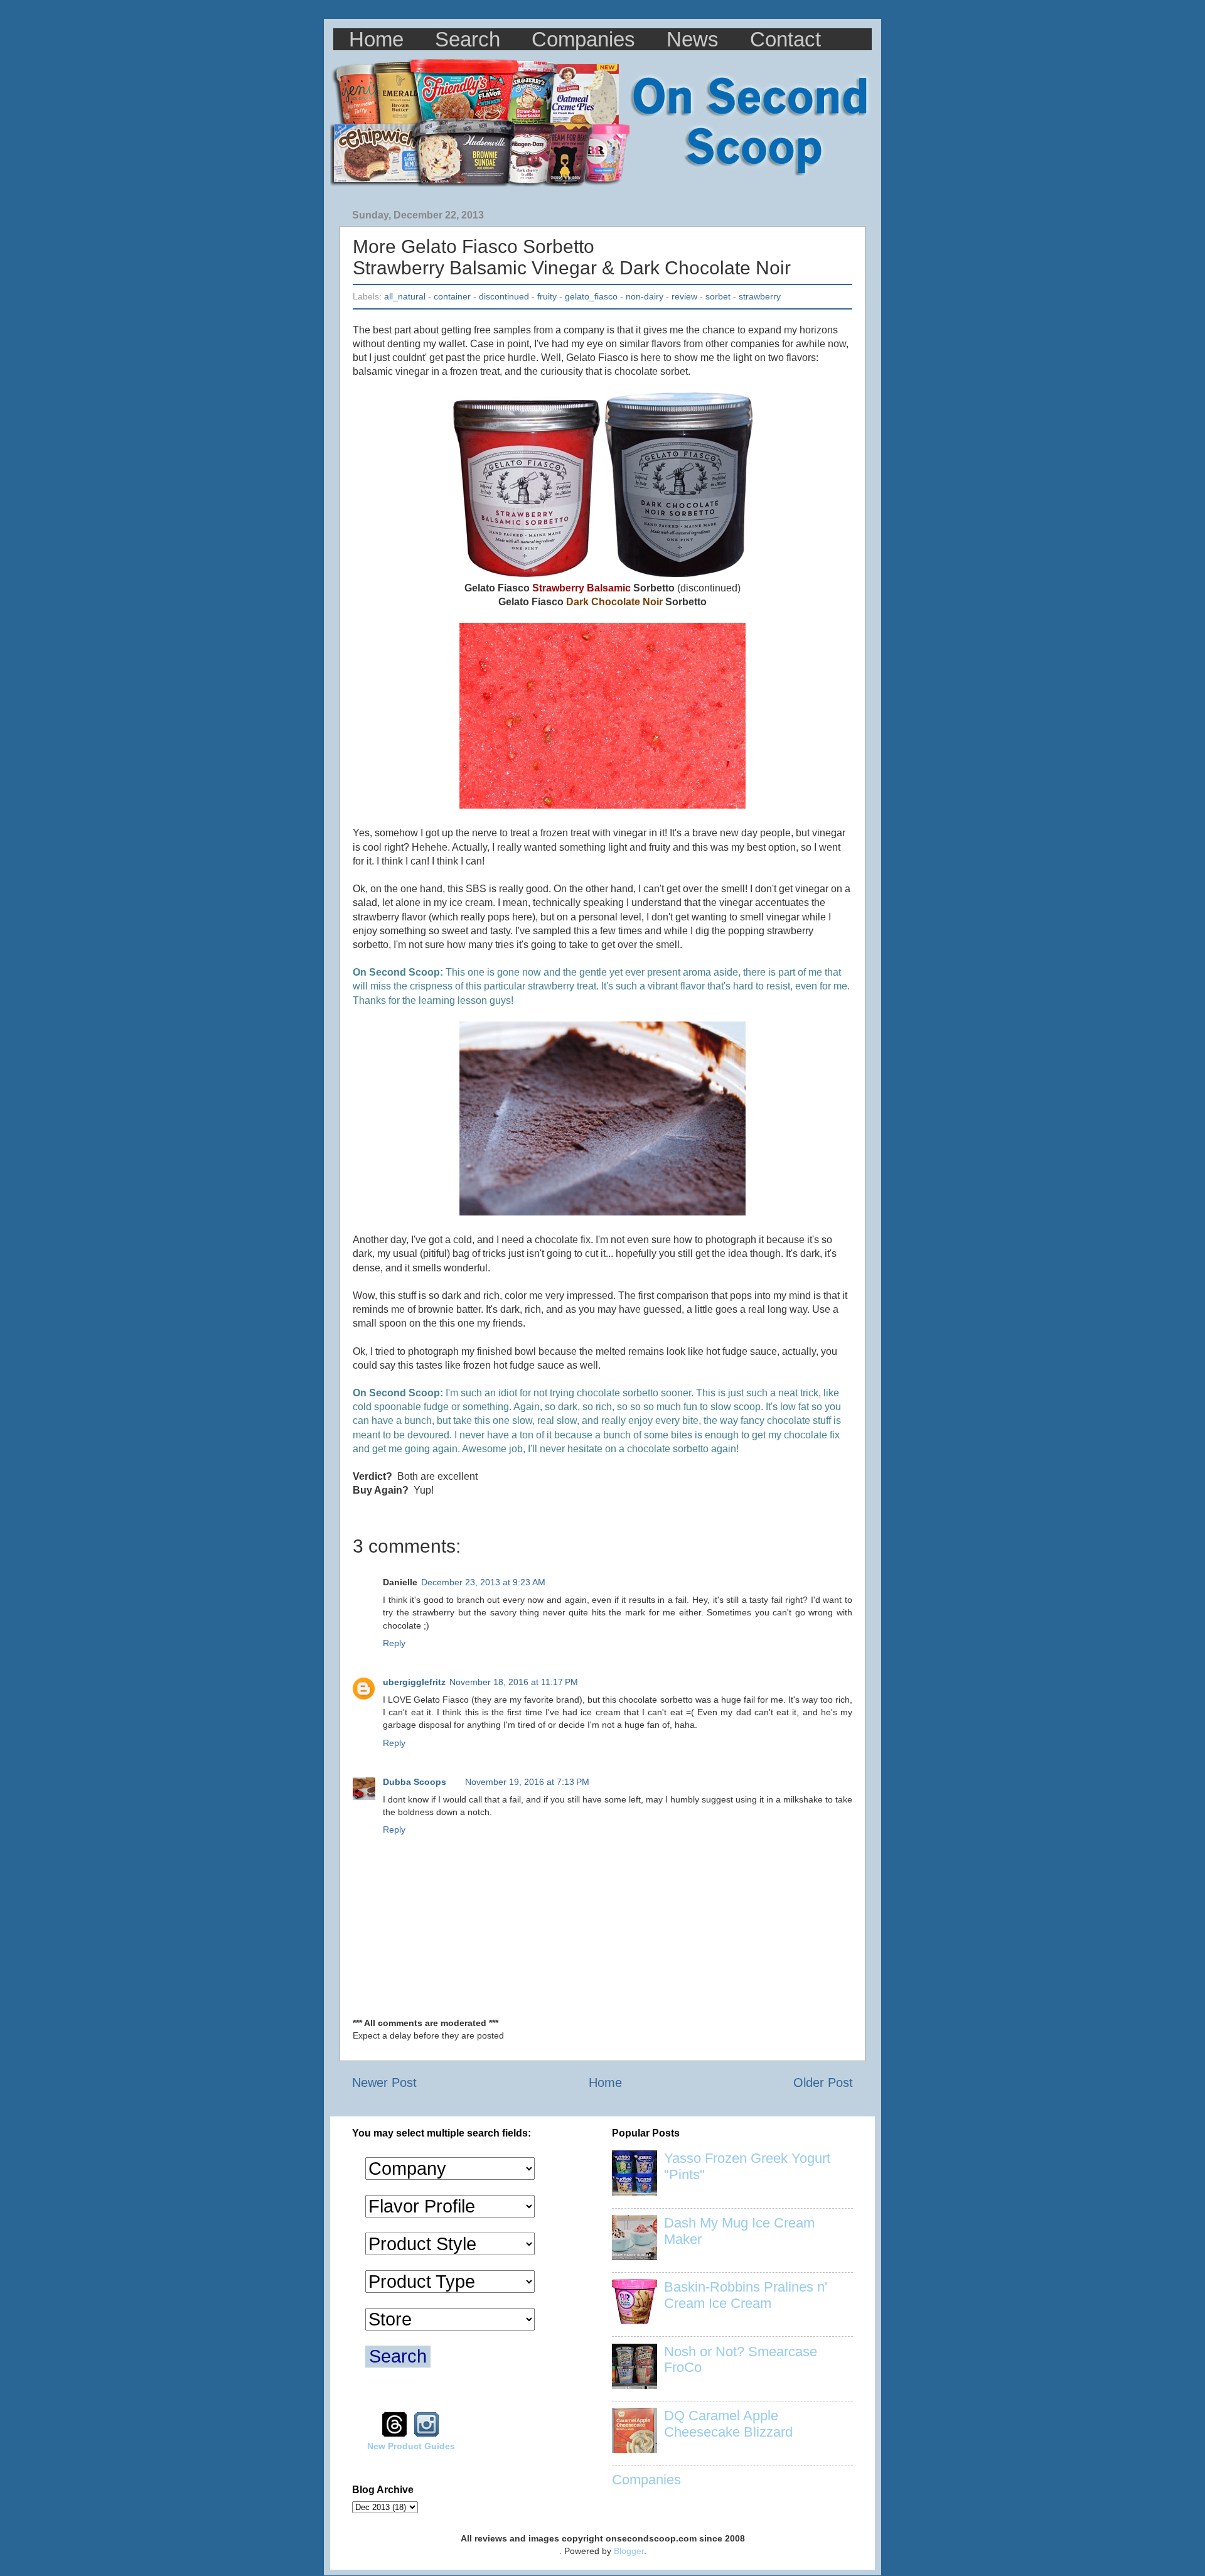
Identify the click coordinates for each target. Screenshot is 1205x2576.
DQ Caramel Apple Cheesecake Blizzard (728, 2424)
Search (468, 39)
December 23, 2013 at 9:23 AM (483, 1582)
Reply (394, 1643)
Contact (785, 39)
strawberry (760, 296)
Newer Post (384, 2083)
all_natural (405, 296)
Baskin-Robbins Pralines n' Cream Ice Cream (746, 2295)
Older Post (823, 2083)
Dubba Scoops (415, 1782)
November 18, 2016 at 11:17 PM (514, 1682)
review (684, 296)
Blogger (629, 2551)
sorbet (718, 296)
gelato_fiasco (591, 296)
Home (376, 39)
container (452, 296)
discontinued (504, 296)
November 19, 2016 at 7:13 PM (527, 1782)
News (693, 39)
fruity (547, 296)
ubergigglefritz (414, 1682)
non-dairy (645, 296)
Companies (583, 39)
